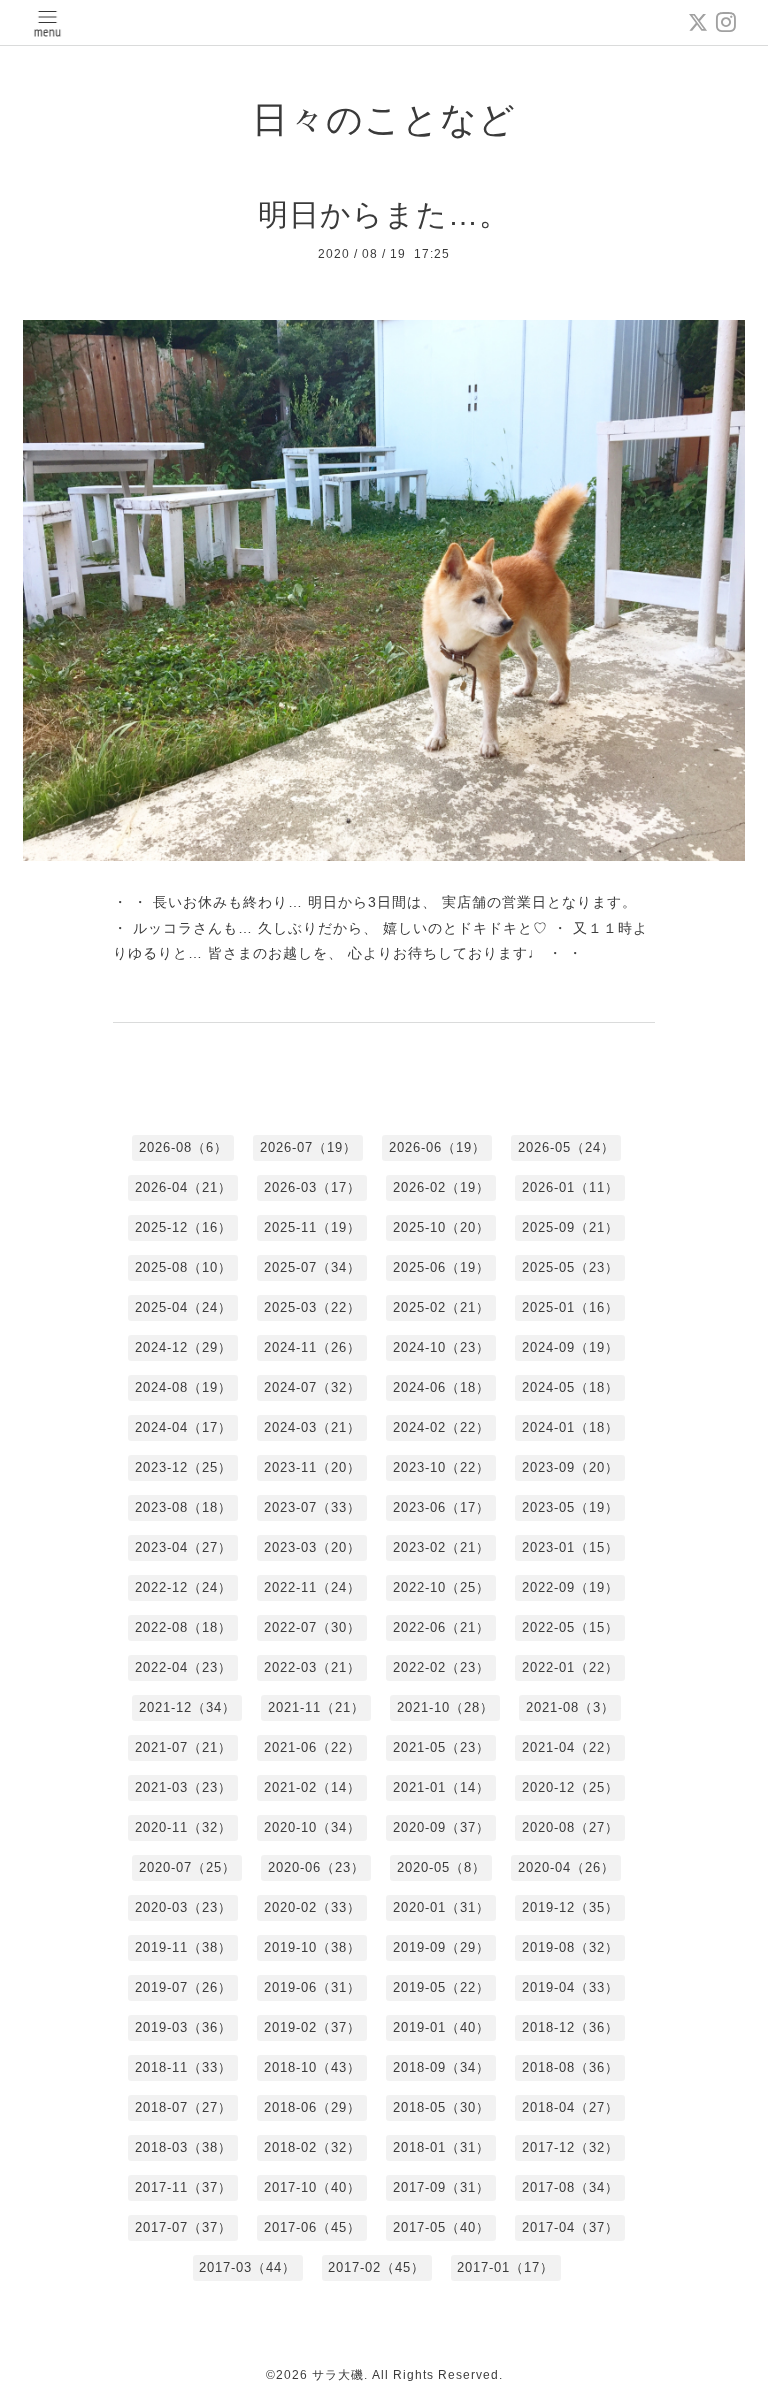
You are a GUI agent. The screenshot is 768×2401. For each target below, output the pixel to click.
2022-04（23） (183, 1667)
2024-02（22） (441, 1427)
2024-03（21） (312, 1427)
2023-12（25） (183, 1467)
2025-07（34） (312, 1267)
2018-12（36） (570, 2027)
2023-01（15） (570, 1547)
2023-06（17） (441, 1507)
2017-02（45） (376, 2267)
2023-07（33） (312, 1507)
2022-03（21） (312, 1667)
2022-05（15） (570, 1627)
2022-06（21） (441, 1627)
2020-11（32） (183, 1827)
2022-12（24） (183, 1587)
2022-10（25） (441, 1587)
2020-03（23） (183, 1907)
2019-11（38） (183, 1947)
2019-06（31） (312, 1987)
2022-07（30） (312, 1627)
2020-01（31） (441, 1907)
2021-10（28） (445, 1707)
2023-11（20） (312, 1467)
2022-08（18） (183, 1627)
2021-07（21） (183, 1747)
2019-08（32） (570, 1947)
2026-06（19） (437, 1147)
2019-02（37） (312, 2027)
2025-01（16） (570, 1307)
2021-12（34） (187, 1707)
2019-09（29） (441, 1947)
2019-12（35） (570, 1907)
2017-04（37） (570, 2227)
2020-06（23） (316, 1867)
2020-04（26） (566, 1867)
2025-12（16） (183, 1227)
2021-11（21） (316, 1707)
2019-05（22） (441, 1987)
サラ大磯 (338, 2375)
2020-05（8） (441, 1867)
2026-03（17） (312, 1187)
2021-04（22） (570, 1747)
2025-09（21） (570, 1227)
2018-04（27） (570, 2107)
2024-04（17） (183, 1427)
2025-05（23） (570, 1267)
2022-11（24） (312, 1587)
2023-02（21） (441, 1547)
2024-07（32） (312, 1387)
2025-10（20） (441, 1227)
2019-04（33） (570, 1987)
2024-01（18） (570, 1427)
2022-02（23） (441, 1667)
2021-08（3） (570, 1707)
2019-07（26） (183, 1987)
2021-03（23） (183, 1787)
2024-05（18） (570, 1387)
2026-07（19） (308, 1147)
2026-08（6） (183, 1147)
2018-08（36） (570, 2067)
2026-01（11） (570, 1187)
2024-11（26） (312, 1347)
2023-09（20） (570, 1467)
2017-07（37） (183, 2227)
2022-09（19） (570, 1587)
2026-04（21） (183, 1187)
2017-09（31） (441, 2187)
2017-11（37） (183, 2187)
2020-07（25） (187, 1867)
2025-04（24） (183, 1307)
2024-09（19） (570, 1347)
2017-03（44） (247, 2267)
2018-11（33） (183, 2067)
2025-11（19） (312, 1227)
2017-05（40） (441, 2227)
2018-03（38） (183, 2147)
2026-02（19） (441, 1187)
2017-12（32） (570, 2147)
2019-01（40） (441, 2027)
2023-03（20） (312, 1547)
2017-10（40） (312, 2187)
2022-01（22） (570, 1667)
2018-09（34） (441, 2067)
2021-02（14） (312, 1787)
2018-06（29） (312, 2107)
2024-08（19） (183, 1387)
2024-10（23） (441, 1347)
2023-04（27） (183, 1547)
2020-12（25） (570, 1787)
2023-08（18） (183, 1507)
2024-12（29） (183, 1347)
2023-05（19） (570, 1507)
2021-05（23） (441, 1747)
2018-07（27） (183, 2107)
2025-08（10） (183, 1267)
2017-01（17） (505, 2267)
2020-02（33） (312, 1907)
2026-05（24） (566, 1147)
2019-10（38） (312, 1947)
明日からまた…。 (384, 214)
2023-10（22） (441, 1467)
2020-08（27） (570, 1827)
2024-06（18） (441, 1387)
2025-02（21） (441, 1307)
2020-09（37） (441, 1827)
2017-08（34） (570, 2187)
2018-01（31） (441, 2147)
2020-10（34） (312, 1827)
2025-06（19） (441, 1267)
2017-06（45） (312, 2227)
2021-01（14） (441, 1787)
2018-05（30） (441, 2107)
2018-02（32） (312, 2147)
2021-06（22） (312, 1747)
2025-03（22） (312, 1307)
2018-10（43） (312, 2067)
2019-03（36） (183, 2027)
